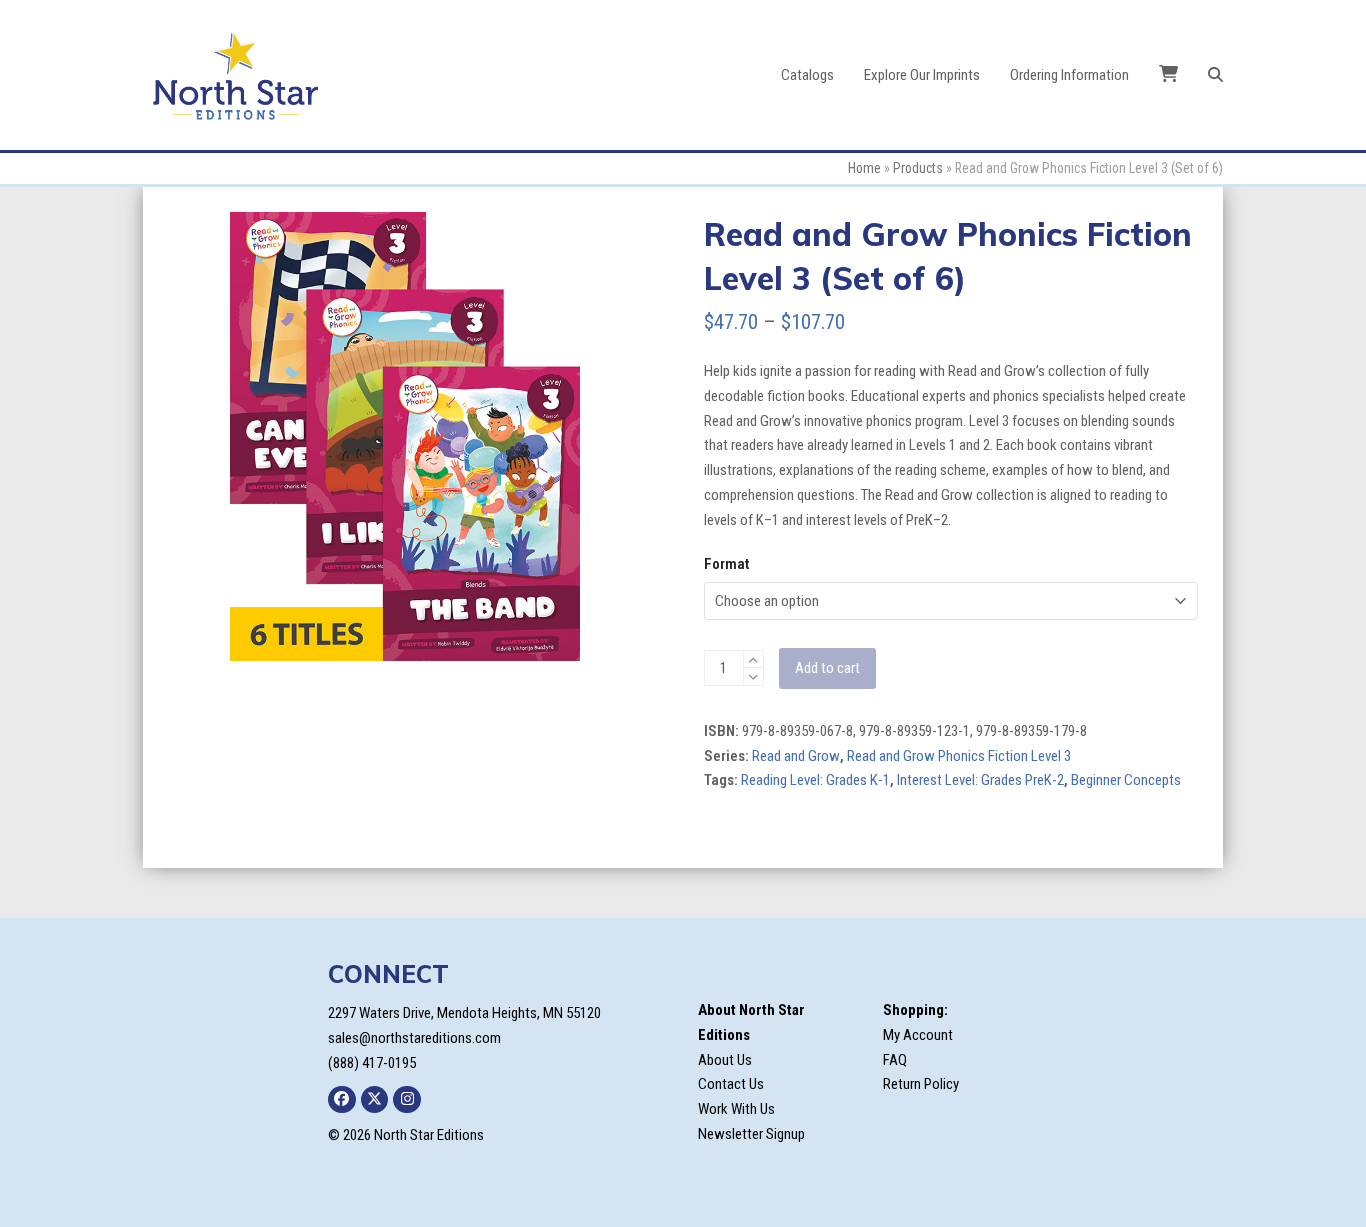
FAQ (895, 1060)
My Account (918, 1035)
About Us (725, 1060)
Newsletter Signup (751, 1134)
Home (864, 168)
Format (726, 564)
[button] (1215, 75)
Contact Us (731, 1084)
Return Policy (921, 1084)
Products (918, 168)
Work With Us (736, 1109)
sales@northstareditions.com (414, 1038)
